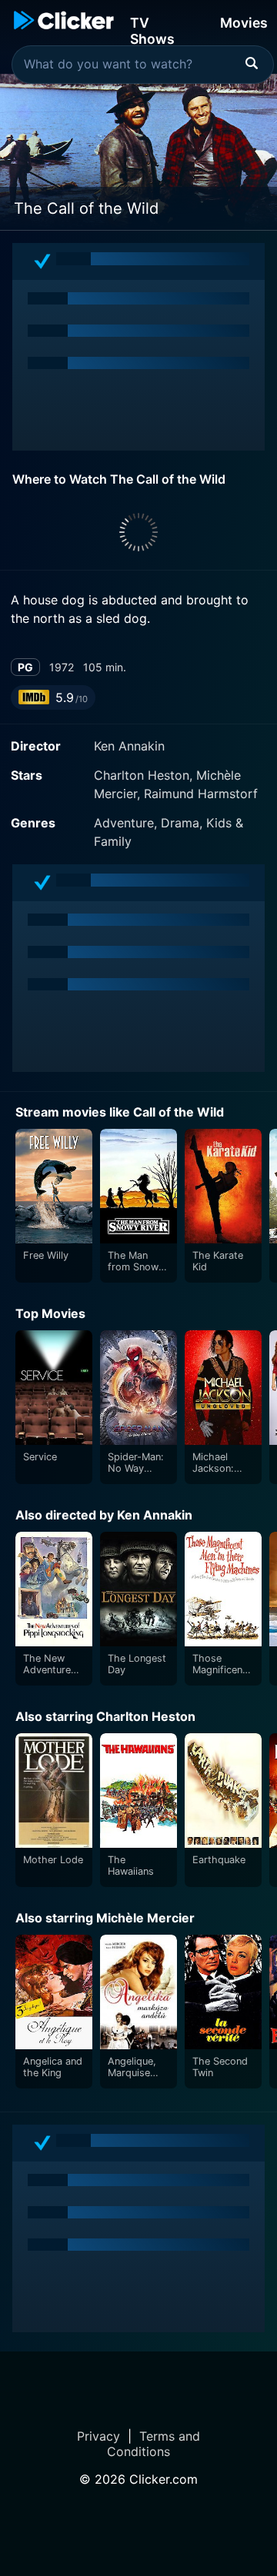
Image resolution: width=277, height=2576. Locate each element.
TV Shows (152, 30)
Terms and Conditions (154, 2444)
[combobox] (143, 65)
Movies (244, 23)
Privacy (98, 2436)
